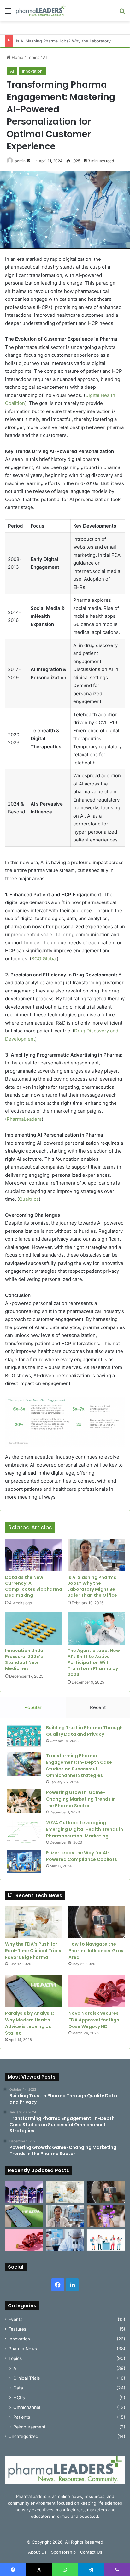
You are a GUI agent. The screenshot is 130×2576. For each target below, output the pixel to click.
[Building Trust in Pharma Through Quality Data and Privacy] (24, 1736)
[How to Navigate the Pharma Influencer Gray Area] (97, 1922)
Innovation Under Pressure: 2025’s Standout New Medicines (25, 1660)
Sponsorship (63, 2552)
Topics (33, 57)
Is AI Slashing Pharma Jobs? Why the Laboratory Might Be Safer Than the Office (92, 1586)
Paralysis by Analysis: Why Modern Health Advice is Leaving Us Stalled (30, 2023)
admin (20, 161)
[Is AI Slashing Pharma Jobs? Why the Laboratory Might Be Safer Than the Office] (96, 1555)
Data (18, 2388)
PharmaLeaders (24, 1119)
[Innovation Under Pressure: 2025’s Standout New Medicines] (34, 1629)
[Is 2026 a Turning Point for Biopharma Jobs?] (106, 2240)
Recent (98, 1707)
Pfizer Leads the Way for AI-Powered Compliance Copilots (82, 1856)
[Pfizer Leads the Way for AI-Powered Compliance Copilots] (24, 1861)
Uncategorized (23, 2436)
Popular (33, 1707)
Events (15, 2319)
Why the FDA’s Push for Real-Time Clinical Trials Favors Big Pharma (33, 1951)
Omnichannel (27, 2407)
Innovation (32, 71)
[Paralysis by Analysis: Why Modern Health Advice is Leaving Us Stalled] (33, 1991)
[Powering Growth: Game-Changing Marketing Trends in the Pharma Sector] (24, 1801)
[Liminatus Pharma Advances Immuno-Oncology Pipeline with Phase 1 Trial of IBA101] (65, 2240)
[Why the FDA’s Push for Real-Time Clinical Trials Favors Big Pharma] (33, 1922)
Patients (22, 2417)
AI (45, 57)
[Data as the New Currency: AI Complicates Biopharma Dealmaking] (34, 1555)
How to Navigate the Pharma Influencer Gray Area (96, 1951)
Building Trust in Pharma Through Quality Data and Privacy (84, 1731)
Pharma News (23, 2349)
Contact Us (91, 2552)
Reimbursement (29, 2427)
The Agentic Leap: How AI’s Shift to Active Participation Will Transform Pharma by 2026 (94, 1662)
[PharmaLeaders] (41, 11)
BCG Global (44, 959)
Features (17, 2329)
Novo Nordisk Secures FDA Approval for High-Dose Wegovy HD (95, 2020)
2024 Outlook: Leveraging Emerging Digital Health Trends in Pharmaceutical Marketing (85, 1829)
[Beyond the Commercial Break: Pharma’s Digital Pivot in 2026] (106, 2216)
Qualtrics (29, 1199)
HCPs (19, 2397)
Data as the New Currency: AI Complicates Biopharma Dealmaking (34, 1586)
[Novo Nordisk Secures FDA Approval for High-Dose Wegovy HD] (97, 1991)
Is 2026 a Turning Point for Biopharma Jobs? (60, 41)
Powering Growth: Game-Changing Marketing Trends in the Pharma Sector (81, 1799)
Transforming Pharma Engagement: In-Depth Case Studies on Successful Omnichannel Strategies (79, 1766)
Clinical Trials (27, 2378)
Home (17, 57)
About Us (37, 2552)
